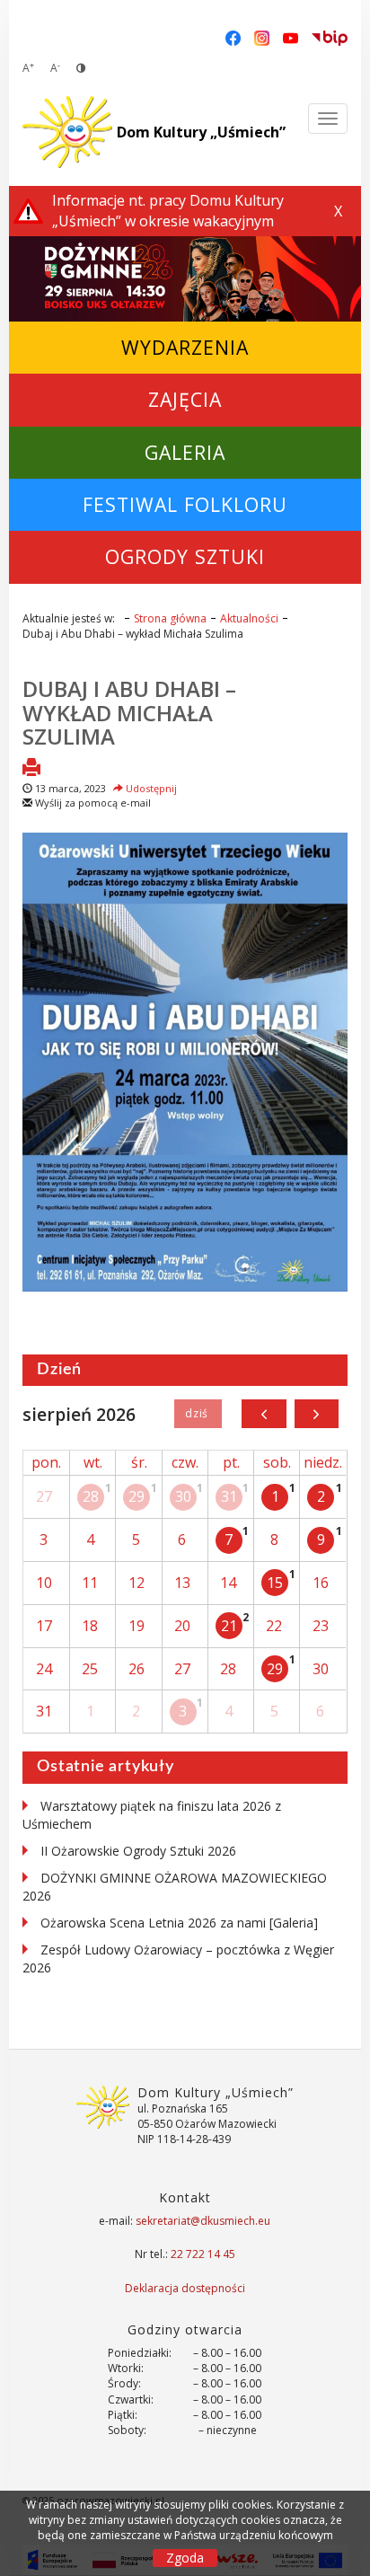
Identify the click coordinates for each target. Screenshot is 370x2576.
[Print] (31, 769)
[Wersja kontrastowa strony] (81, 68)
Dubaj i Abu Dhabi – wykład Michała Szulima (129, 712)
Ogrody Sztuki (185, 556)
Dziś (198, 1414)
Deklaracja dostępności (185, 2288)
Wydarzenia (185, 347)
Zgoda (185, 2558)
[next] (317, 1414)
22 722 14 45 (203, 2254)
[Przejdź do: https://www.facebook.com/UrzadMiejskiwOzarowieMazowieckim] (233, 37)
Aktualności (249, 618)
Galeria (185, 452)
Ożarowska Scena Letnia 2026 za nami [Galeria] (179, 1923)
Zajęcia (185, 399)
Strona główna (170, 618)
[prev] (264, 1414)
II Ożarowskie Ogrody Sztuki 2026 (138, 1851)
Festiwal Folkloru (185, 504)
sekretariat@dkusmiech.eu (203, 2221)
